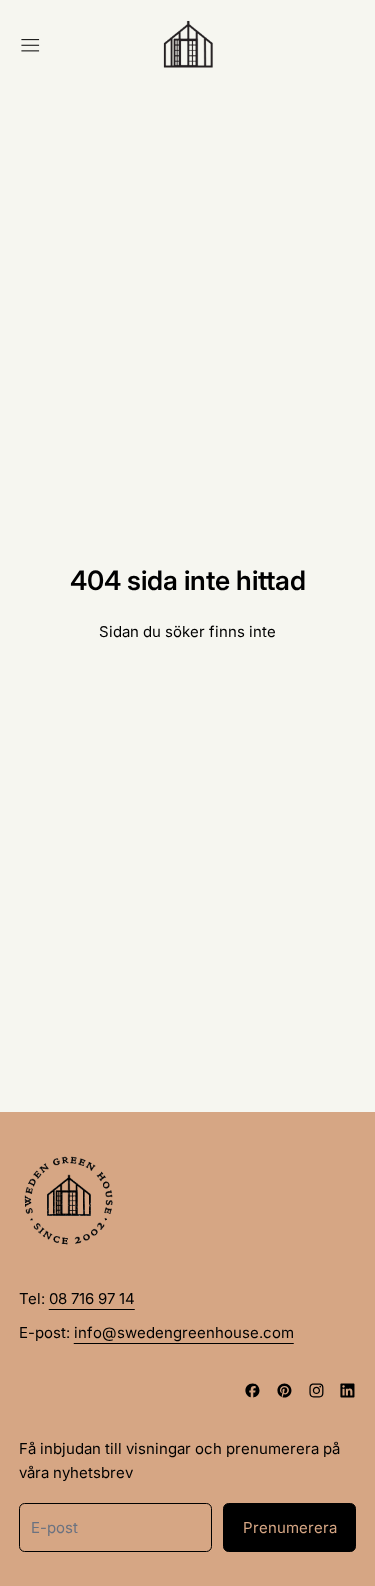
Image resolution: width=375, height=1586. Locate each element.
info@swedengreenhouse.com (184, 1332)
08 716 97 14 (92, 1298)
